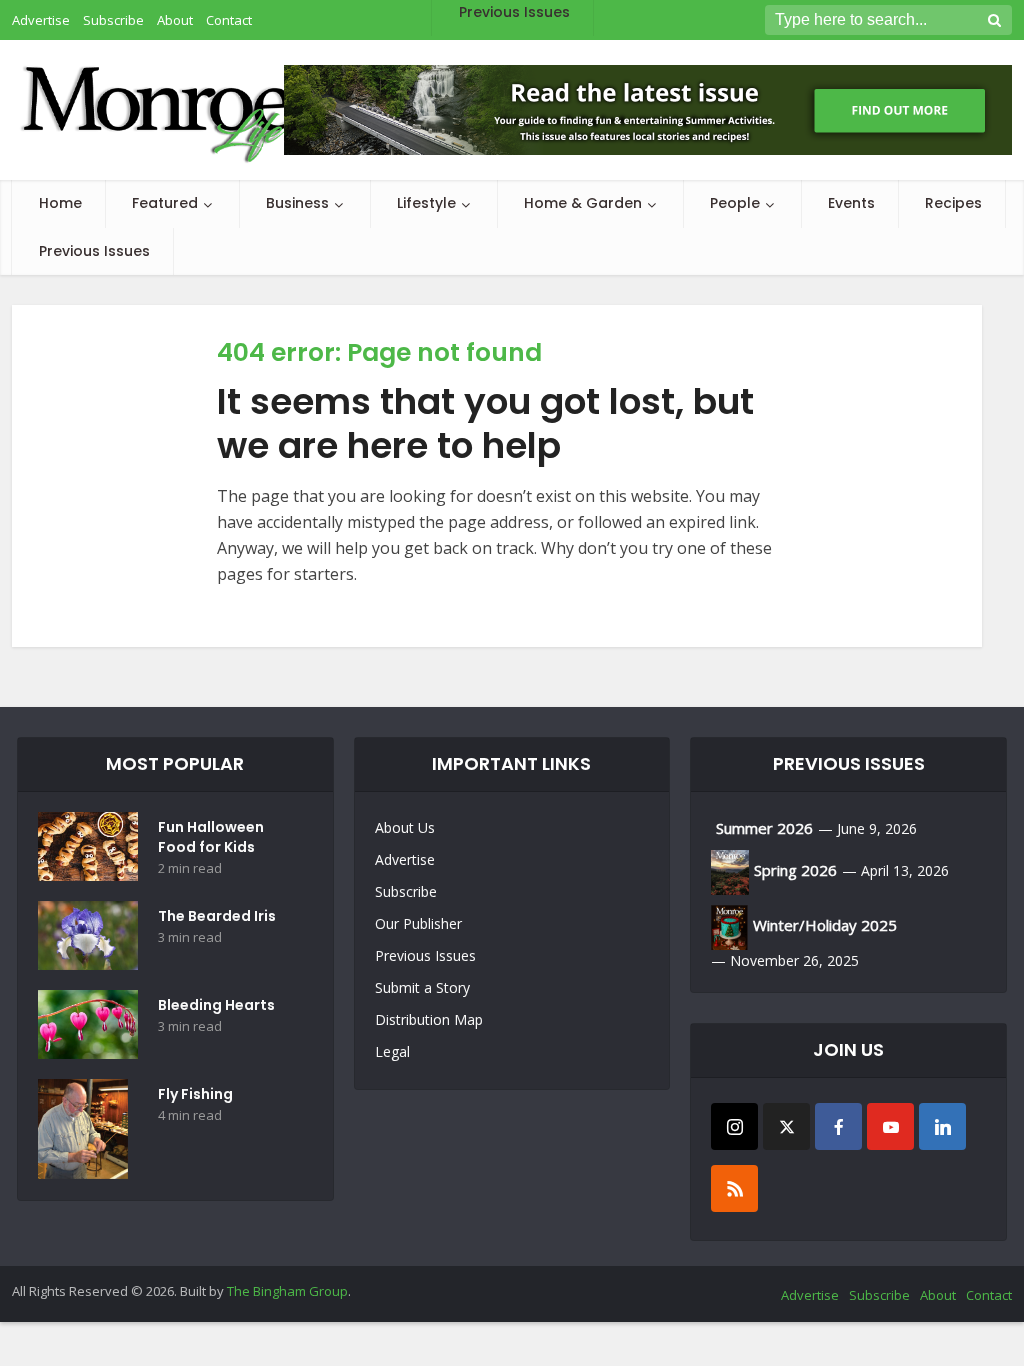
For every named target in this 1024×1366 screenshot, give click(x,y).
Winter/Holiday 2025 (825, 925)
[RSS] (734, 1188)
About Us (405, 827)
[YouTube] (890, 1126)
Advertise (405, 859)
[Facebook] (838, 1126)
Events (851, 203)
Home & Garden (583, 203)
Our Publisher (418, 923)
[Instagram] (734, 1126)
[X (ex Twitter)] (786, 1126)
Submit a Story (422, 987)
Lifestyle (426, 203)
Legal (392, 1051)
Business (297, 203)
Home (60, 203)
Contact (989, 1295)
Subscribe (406, 891)
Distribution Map (429, 1019)
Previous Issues (94, 251)
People (735, 203)
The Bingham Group (287, 1291)
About (938, 1295)
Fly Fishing (195, 1094)
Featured (165, 203)
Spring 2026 (795, 870)
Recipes (953, 203)
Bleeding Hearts (216, 1005)
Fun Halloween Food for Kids (211, 837)
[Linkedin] (942, 1126)
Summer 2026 (764, 828)
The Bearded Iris (217, 916)
